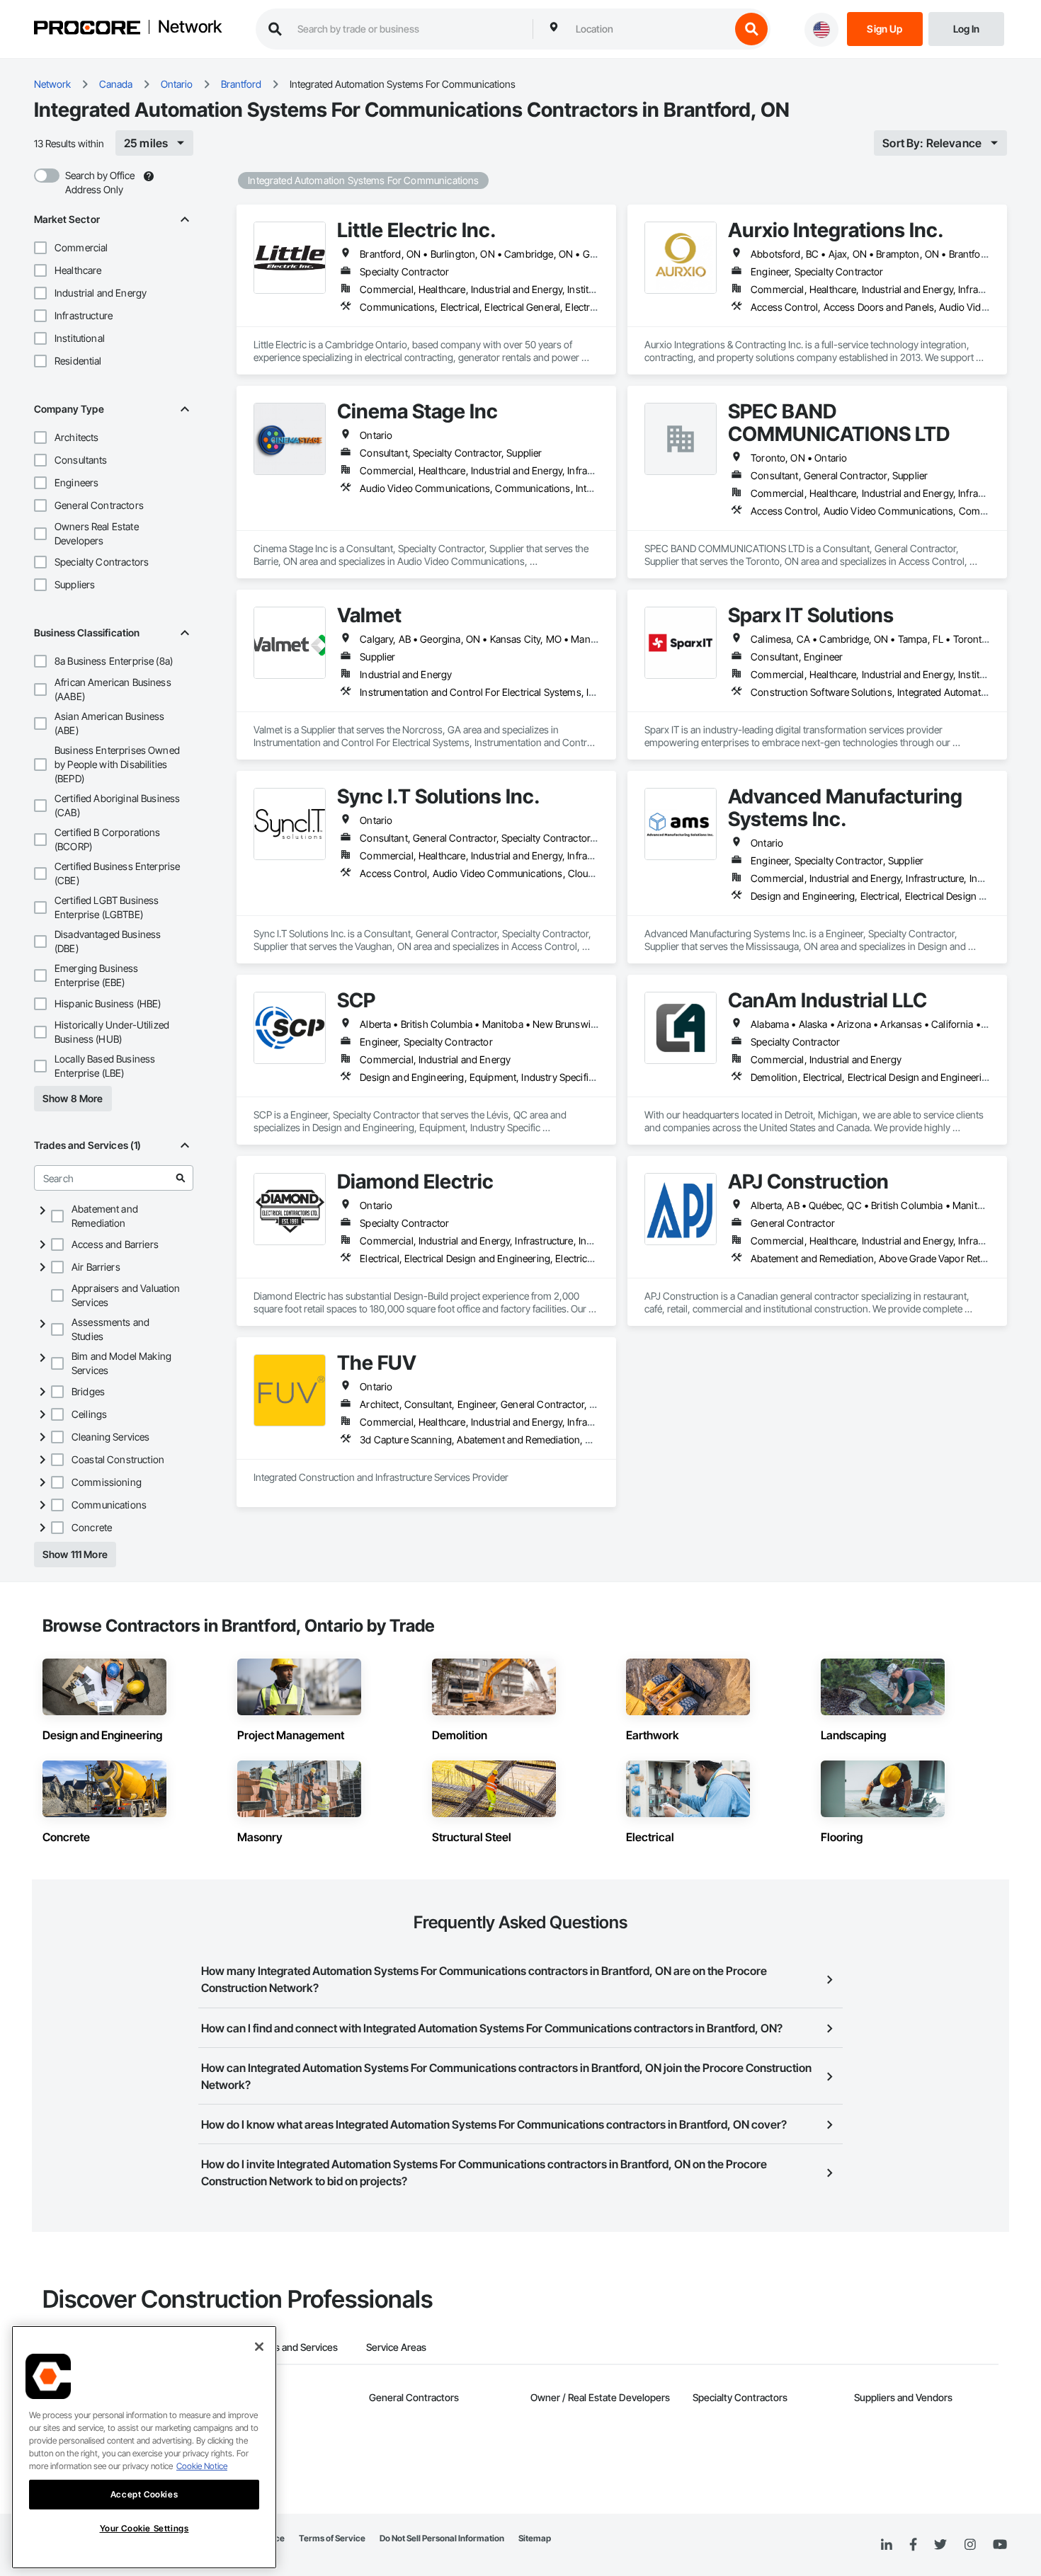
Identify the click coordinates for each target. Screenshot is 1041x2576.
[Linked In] (887, 2545)
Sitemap (535, 2538)
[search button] (751, 29)
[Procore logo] (87, 29)
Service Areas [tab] (396, 2347)
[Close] (259, 2347)
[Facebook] (913, 2545)
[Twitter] (940, 2545)
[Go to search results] (181, 1178)
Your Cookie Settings (144, 2528)
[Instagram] (970, 2545)
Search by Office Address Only (100, 182)
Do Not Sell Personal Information (442, 2538)
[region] (144, 2447)
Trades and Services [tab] (294, 2347)
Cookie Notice (202, 2466)
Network (190, 28)
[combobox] (649, 29)
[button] (40, 248)
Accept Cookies (144, 2494)
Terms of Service (332, 2538)
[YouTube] (1000, 2545)
